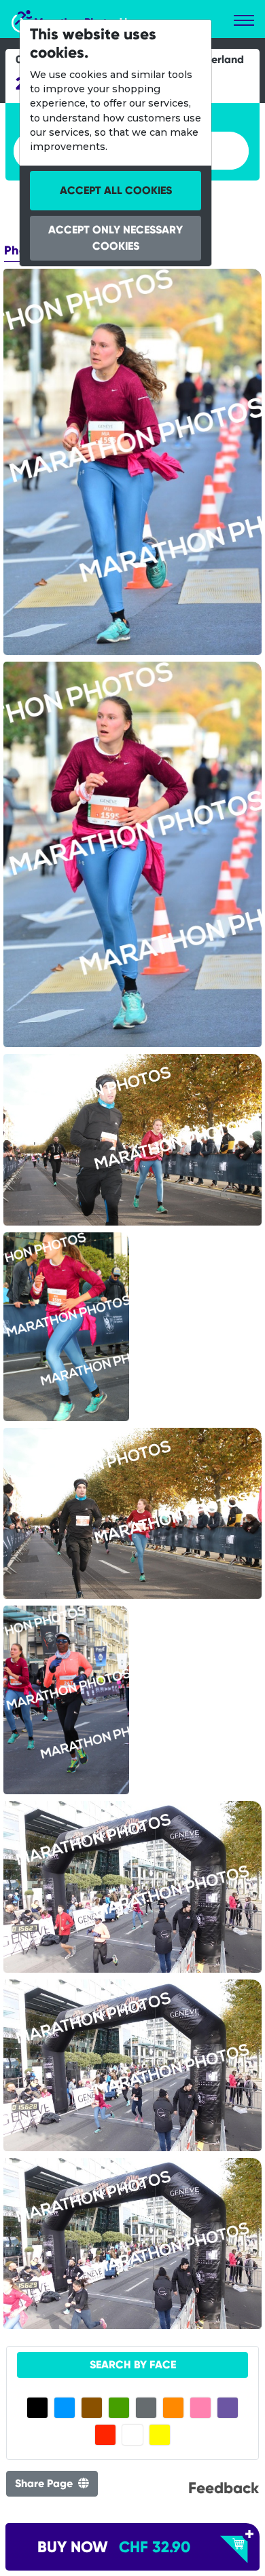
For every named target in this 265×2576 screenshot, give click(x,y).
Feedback (224, 2488)
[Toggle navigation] (244, 20)
